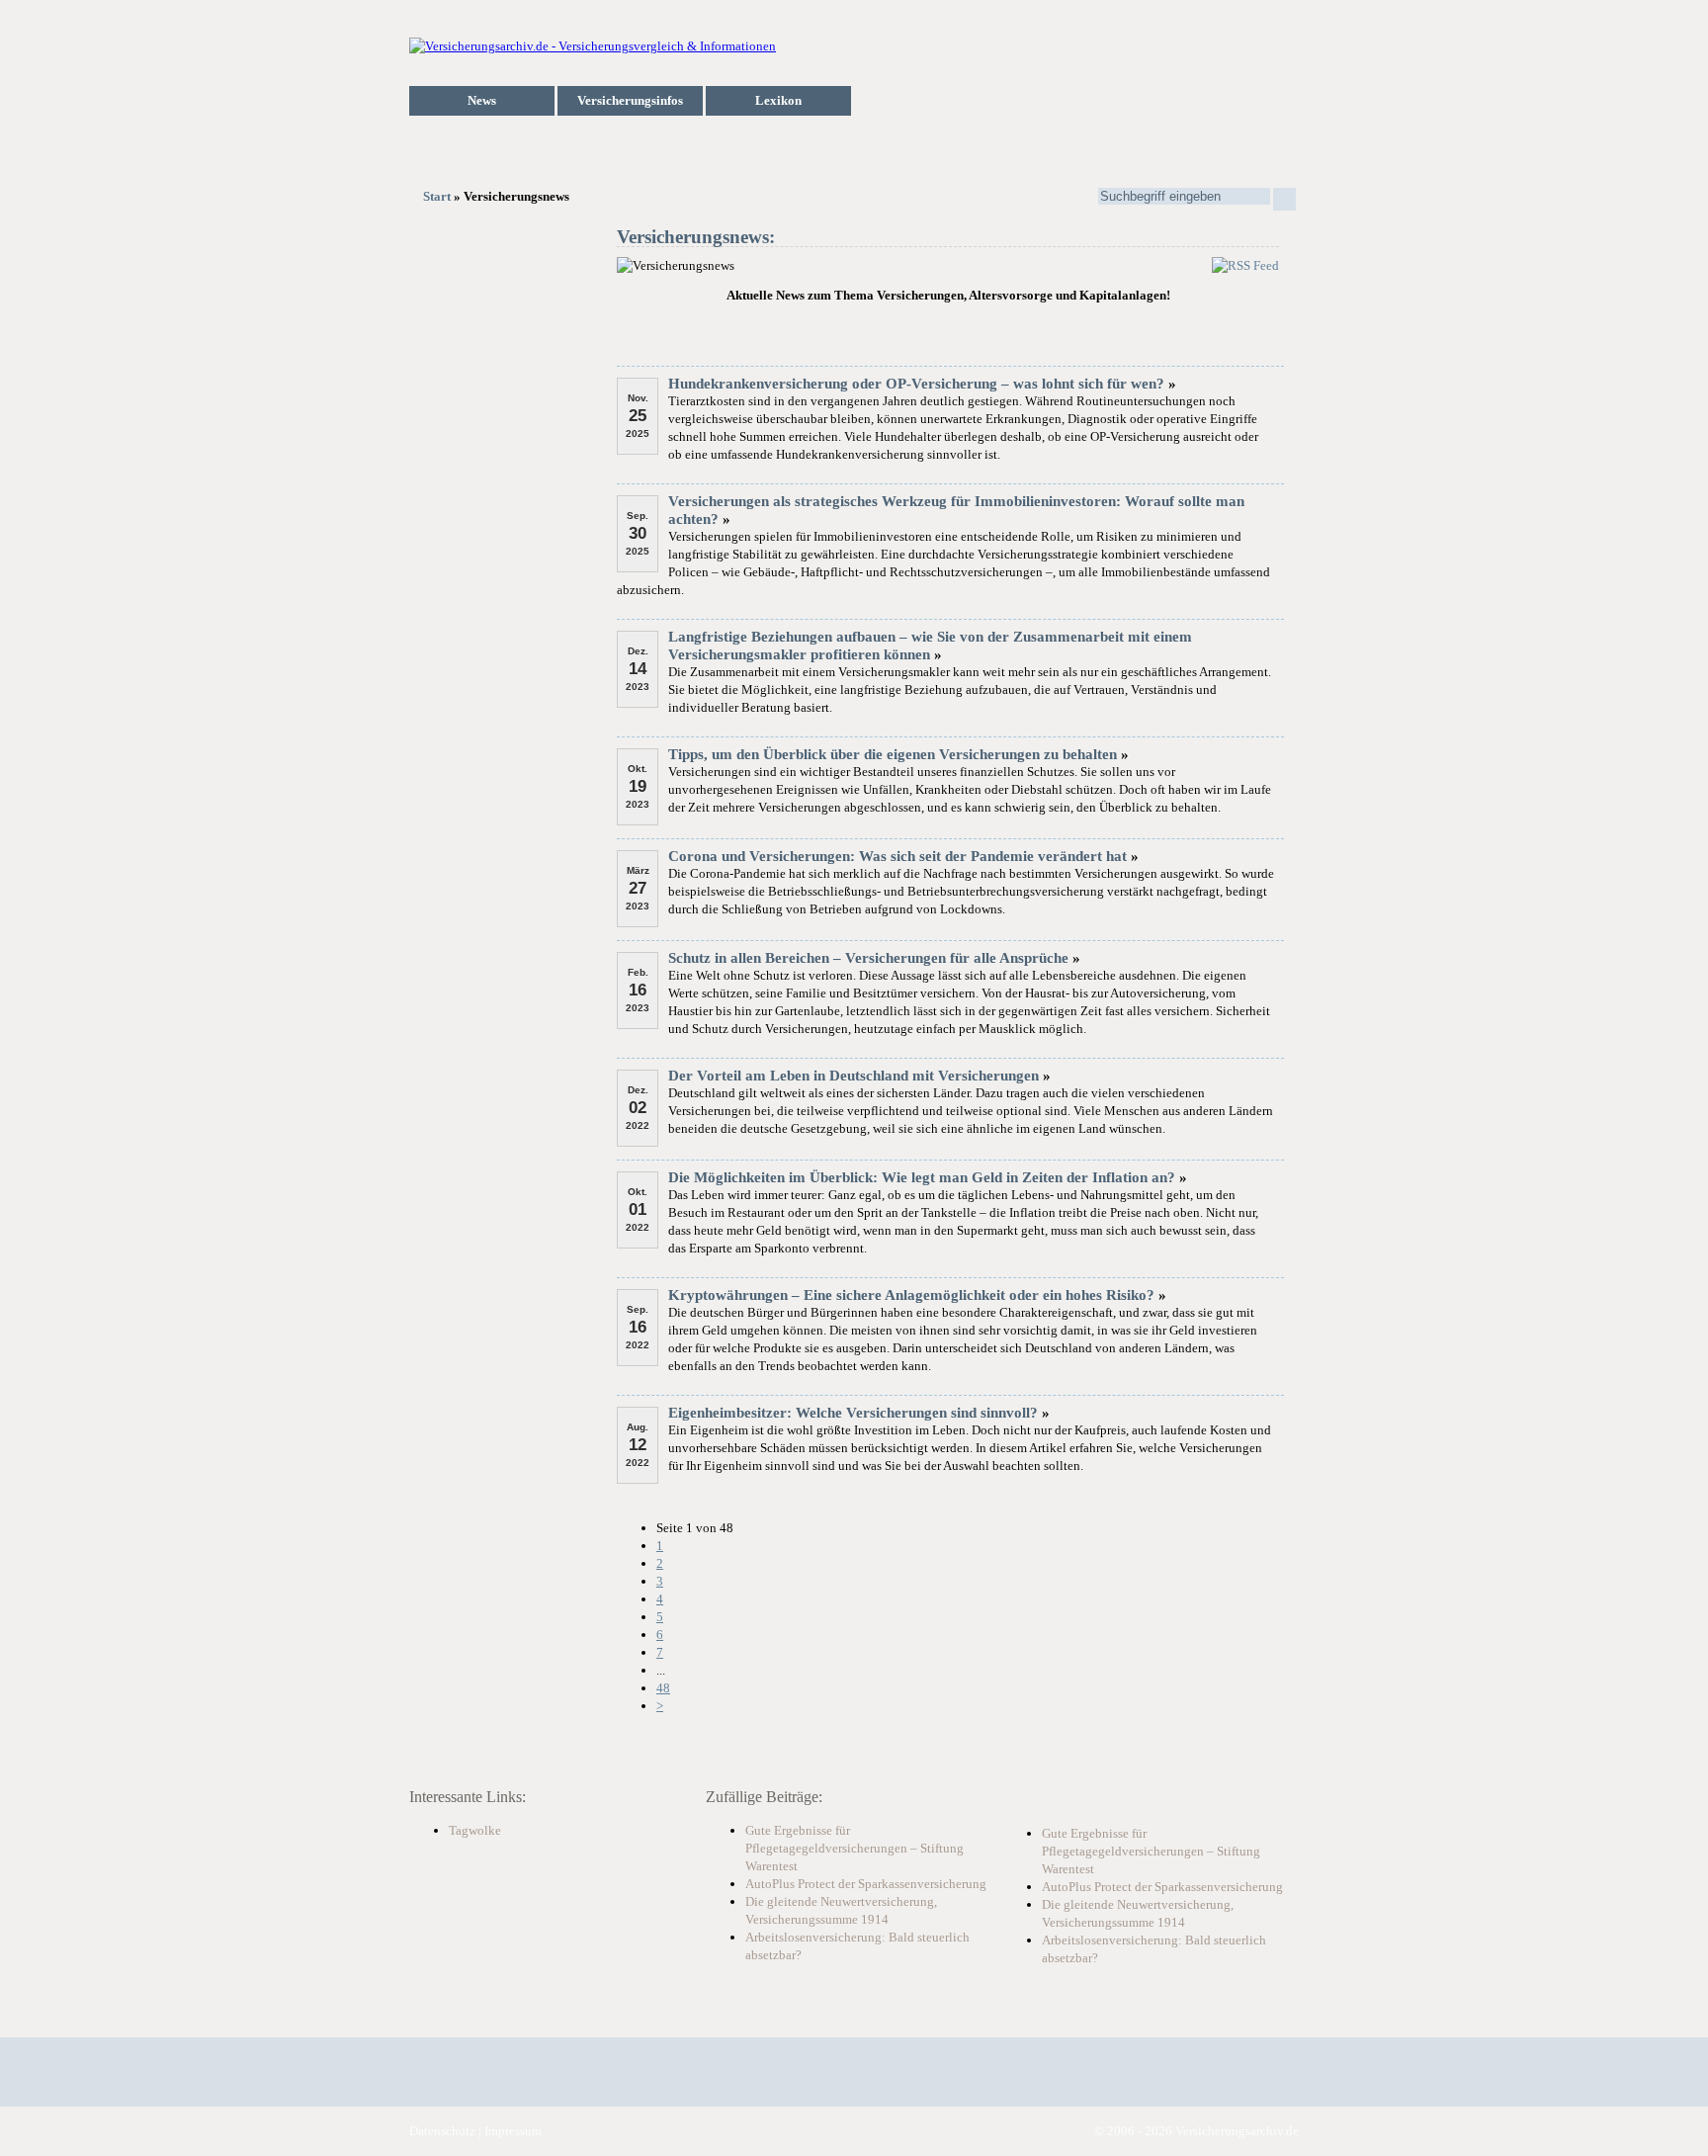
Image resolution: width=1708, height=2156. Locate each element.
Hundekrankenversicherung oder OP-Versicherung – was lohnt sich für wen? (916, 384)
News (482, 100)
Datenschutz (442, 2131)
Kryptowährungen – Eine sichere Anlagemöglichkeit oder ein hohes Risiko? (911, 1295)
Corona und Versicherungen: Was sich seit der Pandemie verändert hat (897, 856)
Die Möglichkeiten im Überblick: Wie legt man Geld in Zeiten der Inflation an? (922, 1177)
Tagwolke (475, 1830)
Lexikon (778, 100)
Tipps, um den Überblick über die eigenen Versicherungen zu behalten (893, 754)
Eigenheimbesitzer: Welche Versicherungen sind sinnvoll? (853, 1413)
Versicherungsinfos (630, 100)
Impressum (513, 2131)
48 (663, 1688)
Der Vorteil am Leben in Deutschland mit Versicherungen (854, 1076)
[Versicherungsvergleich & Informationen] (593, 46)
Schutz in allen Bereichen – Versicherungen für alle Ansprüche (868, 958)
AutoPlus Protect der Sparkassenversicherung (866, 1884)
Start (437, 196)
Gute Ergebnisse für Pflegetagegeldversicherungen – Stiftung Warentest (854, 1848)
